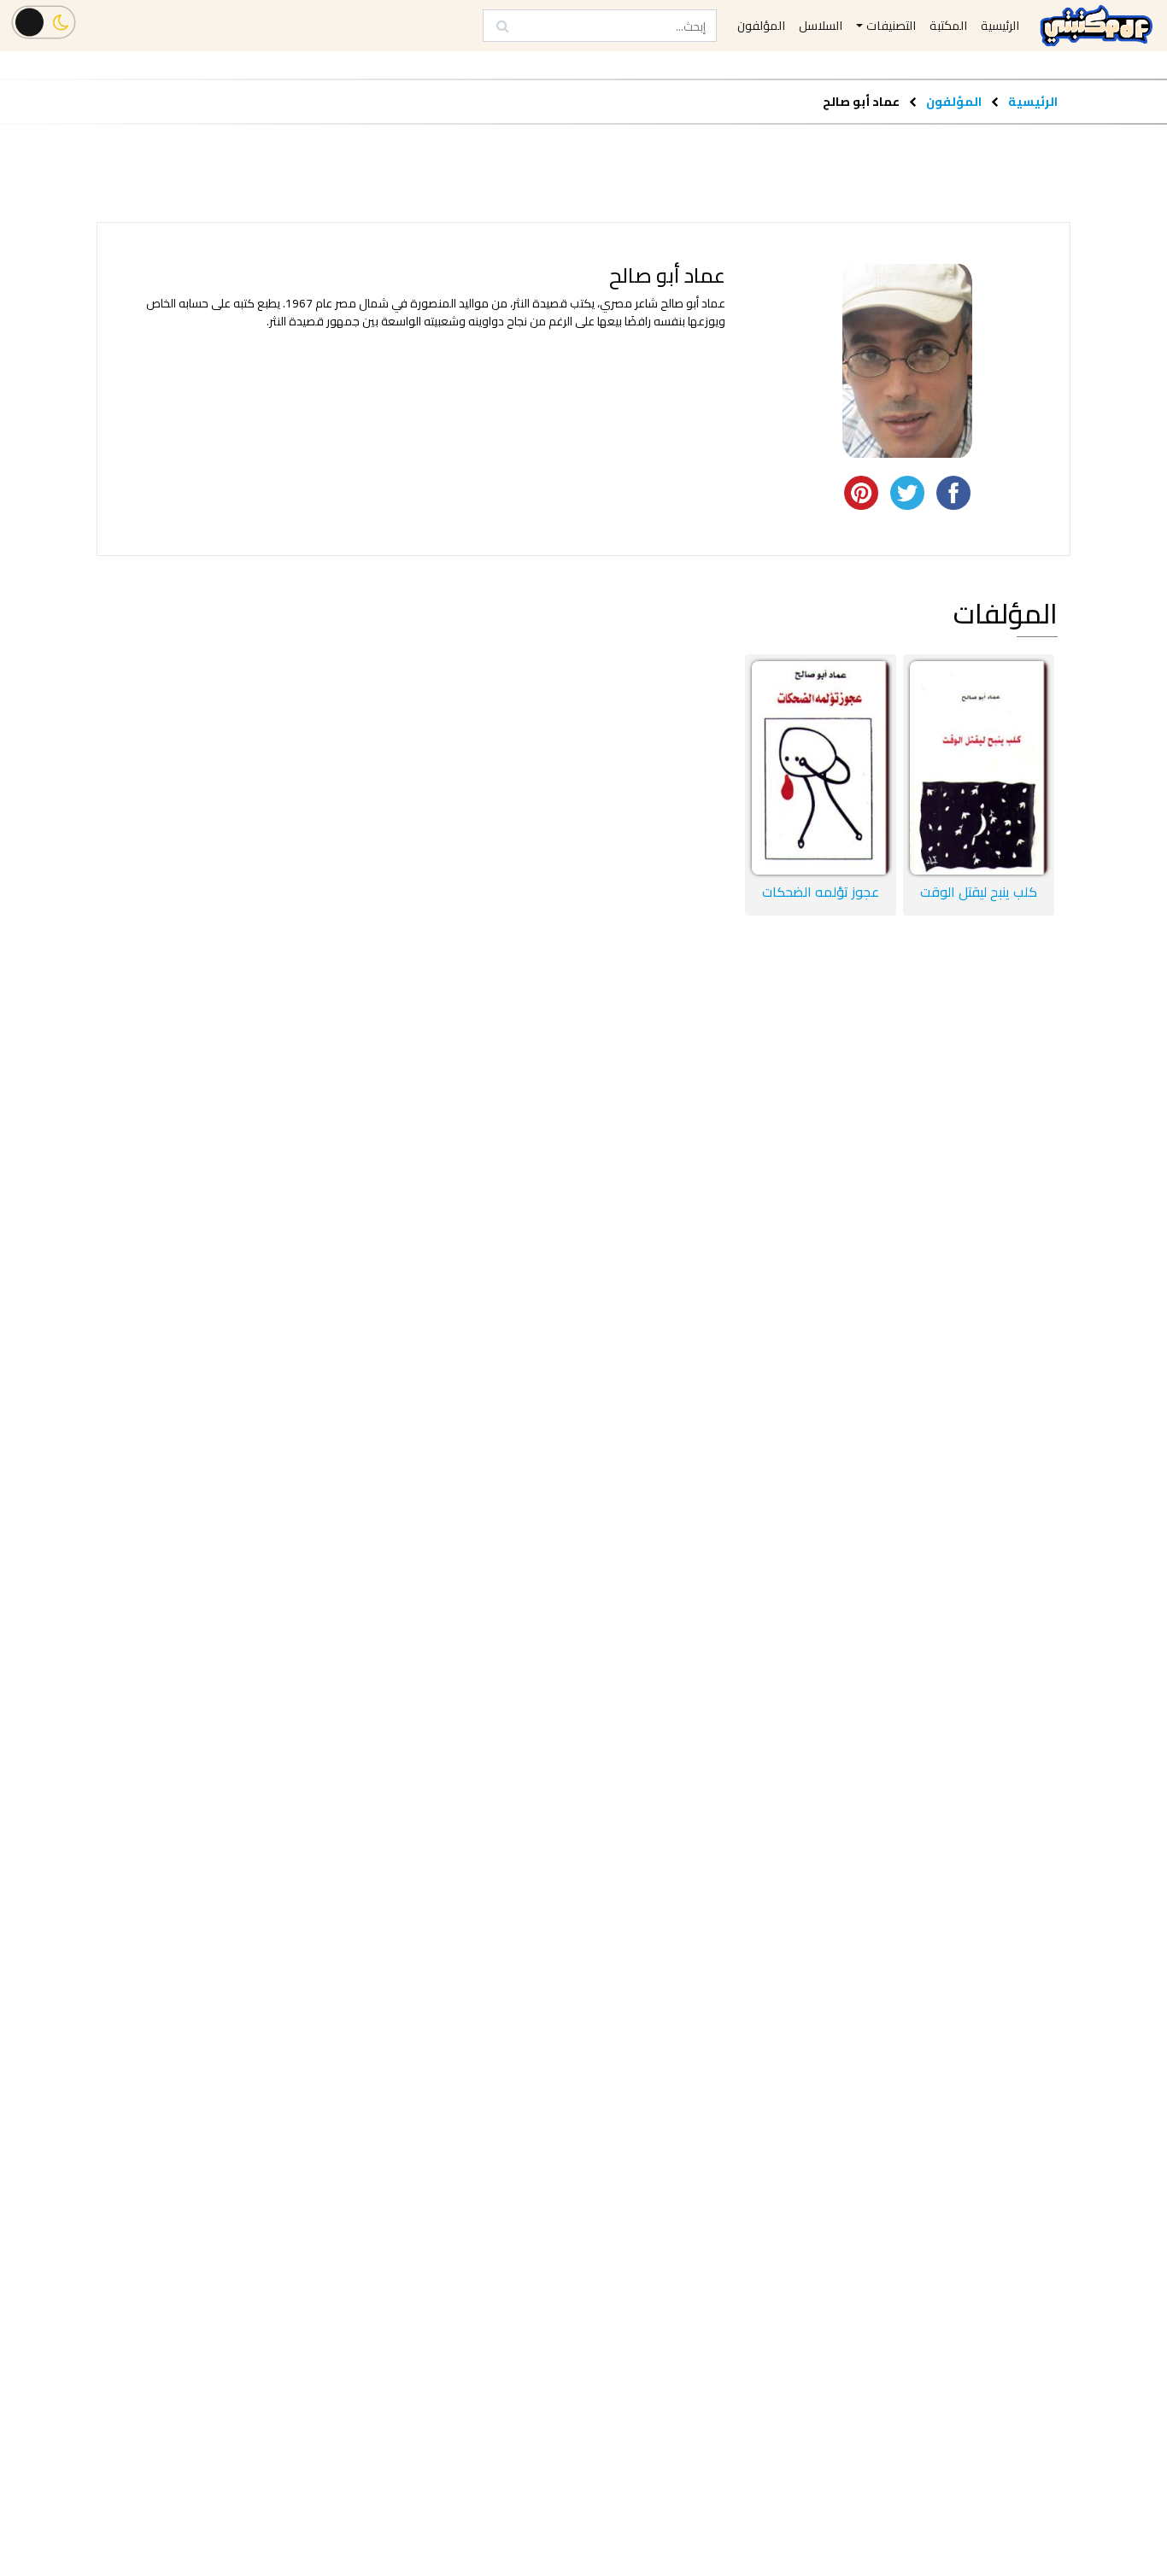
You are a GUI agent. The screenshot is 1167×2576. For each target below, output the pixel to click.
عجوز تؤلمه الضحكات (821, 892)
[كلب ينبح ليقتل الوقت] (979, 768)
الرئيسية (1033, 101)
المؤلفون (953, 101)
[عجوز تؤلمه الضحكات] (821, 768)
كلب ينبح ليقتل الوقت (979, 892)
